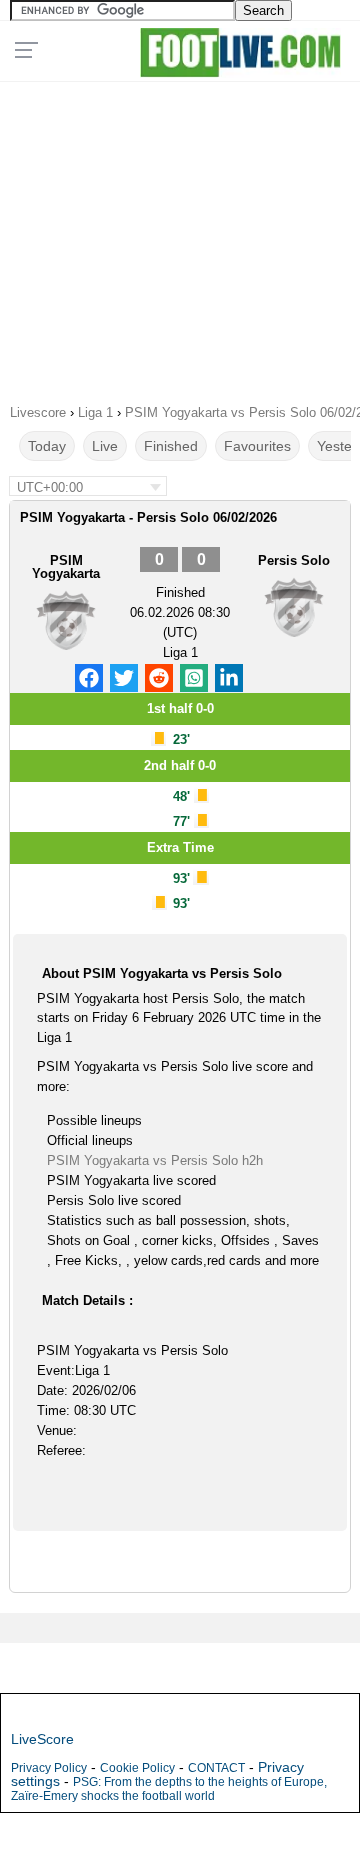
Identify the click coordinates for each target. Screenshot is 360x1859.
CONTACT (216, 1768)
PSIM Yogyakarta (66, 567)
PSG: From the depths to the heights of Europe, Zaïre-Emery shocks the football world (169, 1789)
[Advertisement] (180, 236)
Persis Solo (294, 560)
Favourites (257, 446)
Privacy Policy (49, 1768)
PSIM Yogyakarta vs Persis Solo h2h (155, 1160)
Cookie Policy (137, 1768)
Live (105, 446)
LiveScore (42, 1739)
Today (47, 446)
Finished (171, 446)
